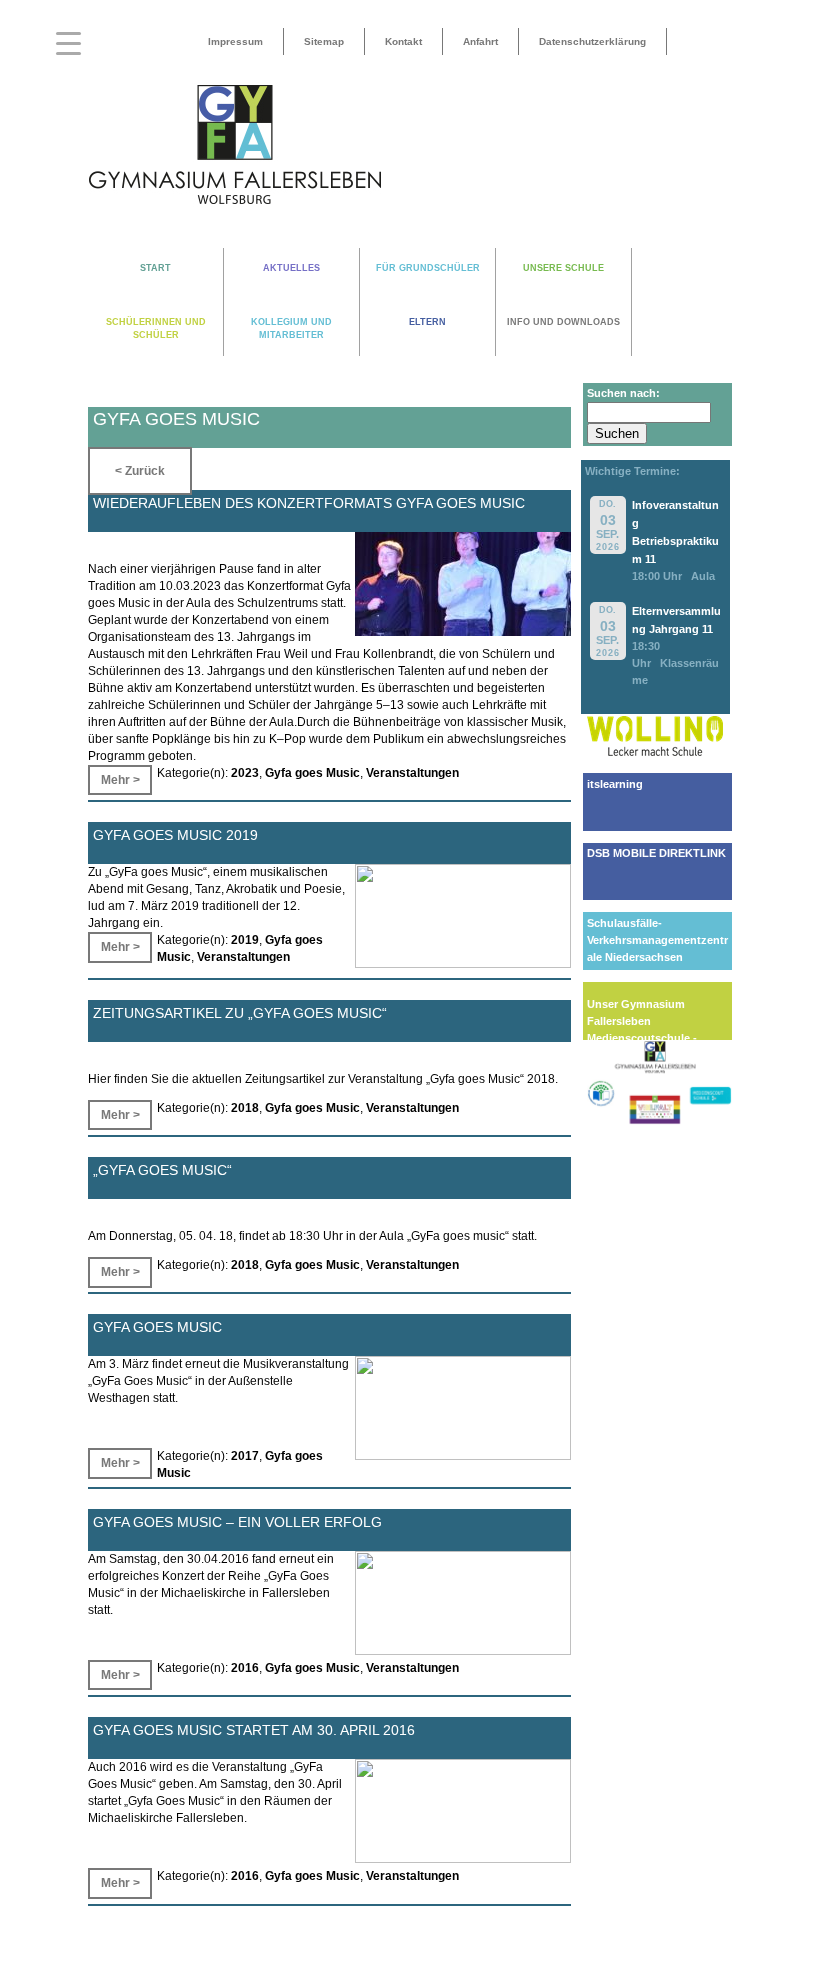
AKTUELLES (291, 268)
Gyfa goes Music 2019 (175, 835)
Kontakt (403, 41)
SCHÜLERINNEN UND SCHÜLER (156, 328)
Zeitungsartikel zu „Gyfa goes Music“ (240, 1013)
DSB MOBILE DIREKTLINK (656, 853)
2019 (245, 940)
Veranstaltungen (412, 773)
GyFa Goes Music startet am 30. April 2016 (254, 1730)
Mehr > (120, 780)
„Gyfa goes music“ (162, 1170)
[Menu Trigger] (68, 42)
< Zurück (140, 471)
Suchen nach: (623, 393)
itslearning (615, 784)
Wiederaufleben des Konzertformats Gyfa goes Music (309, 503)
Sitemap (324, 41)
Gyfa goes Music (312, 773)
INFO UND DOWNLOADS (563, 322)
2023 (245, 773)
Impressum (235, 41)
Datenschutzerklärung (592, 41)
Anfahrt (480, 41)
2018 (245, 1108)
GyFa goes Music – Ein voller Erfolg (237, 1522)
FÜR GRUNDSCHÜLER (428, 268)
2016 (245, 1668)
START (155, 268)
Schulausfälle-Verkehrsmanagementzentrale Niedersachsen (657, 940)
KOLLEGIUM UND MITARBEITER (291, 328)
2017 (245, 1456)
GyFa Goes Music (157, 1327)
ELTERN (427, 322)
